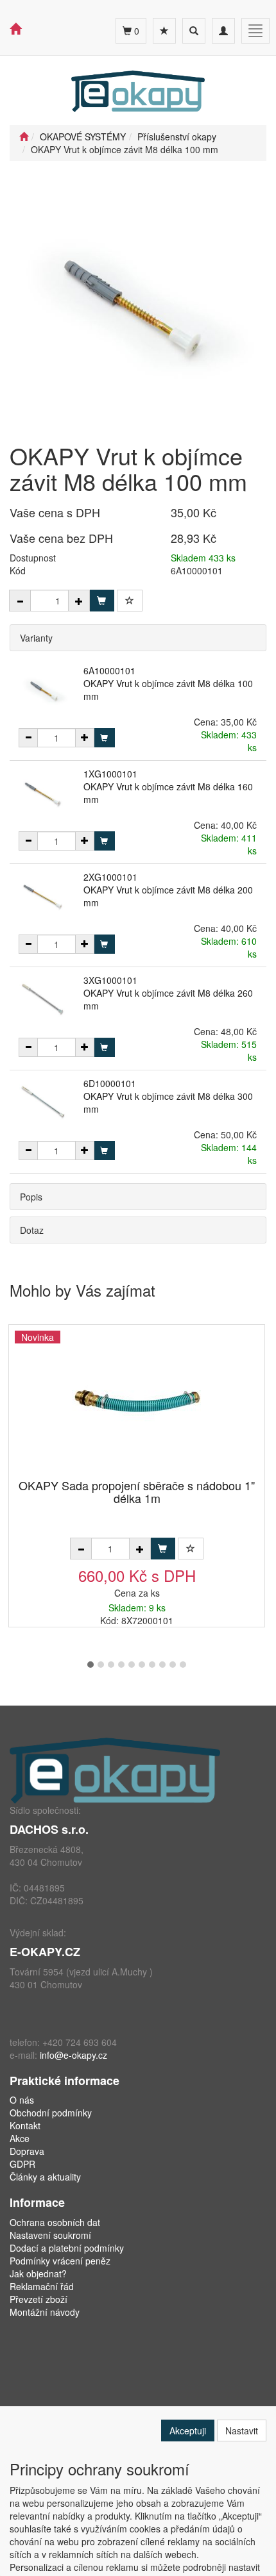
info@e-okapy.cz (73, 2055)
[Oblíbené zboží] (164, 31)
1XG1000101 (110, 774)
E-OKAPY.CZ (45, 1952)
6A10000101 (109, 670)
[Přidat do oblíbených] (130, 601)
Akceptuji (188, 2431)
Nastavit (242, 2431)
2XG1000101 (110, 877)
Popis (31, 1197)
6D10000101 (110, 1083)
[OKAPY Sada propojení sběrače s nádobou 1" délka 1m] (137, 1403)
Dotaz (32, 1230)
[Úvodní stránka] (24, 137)
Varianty (36, 638)
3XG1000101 (110, 980)
